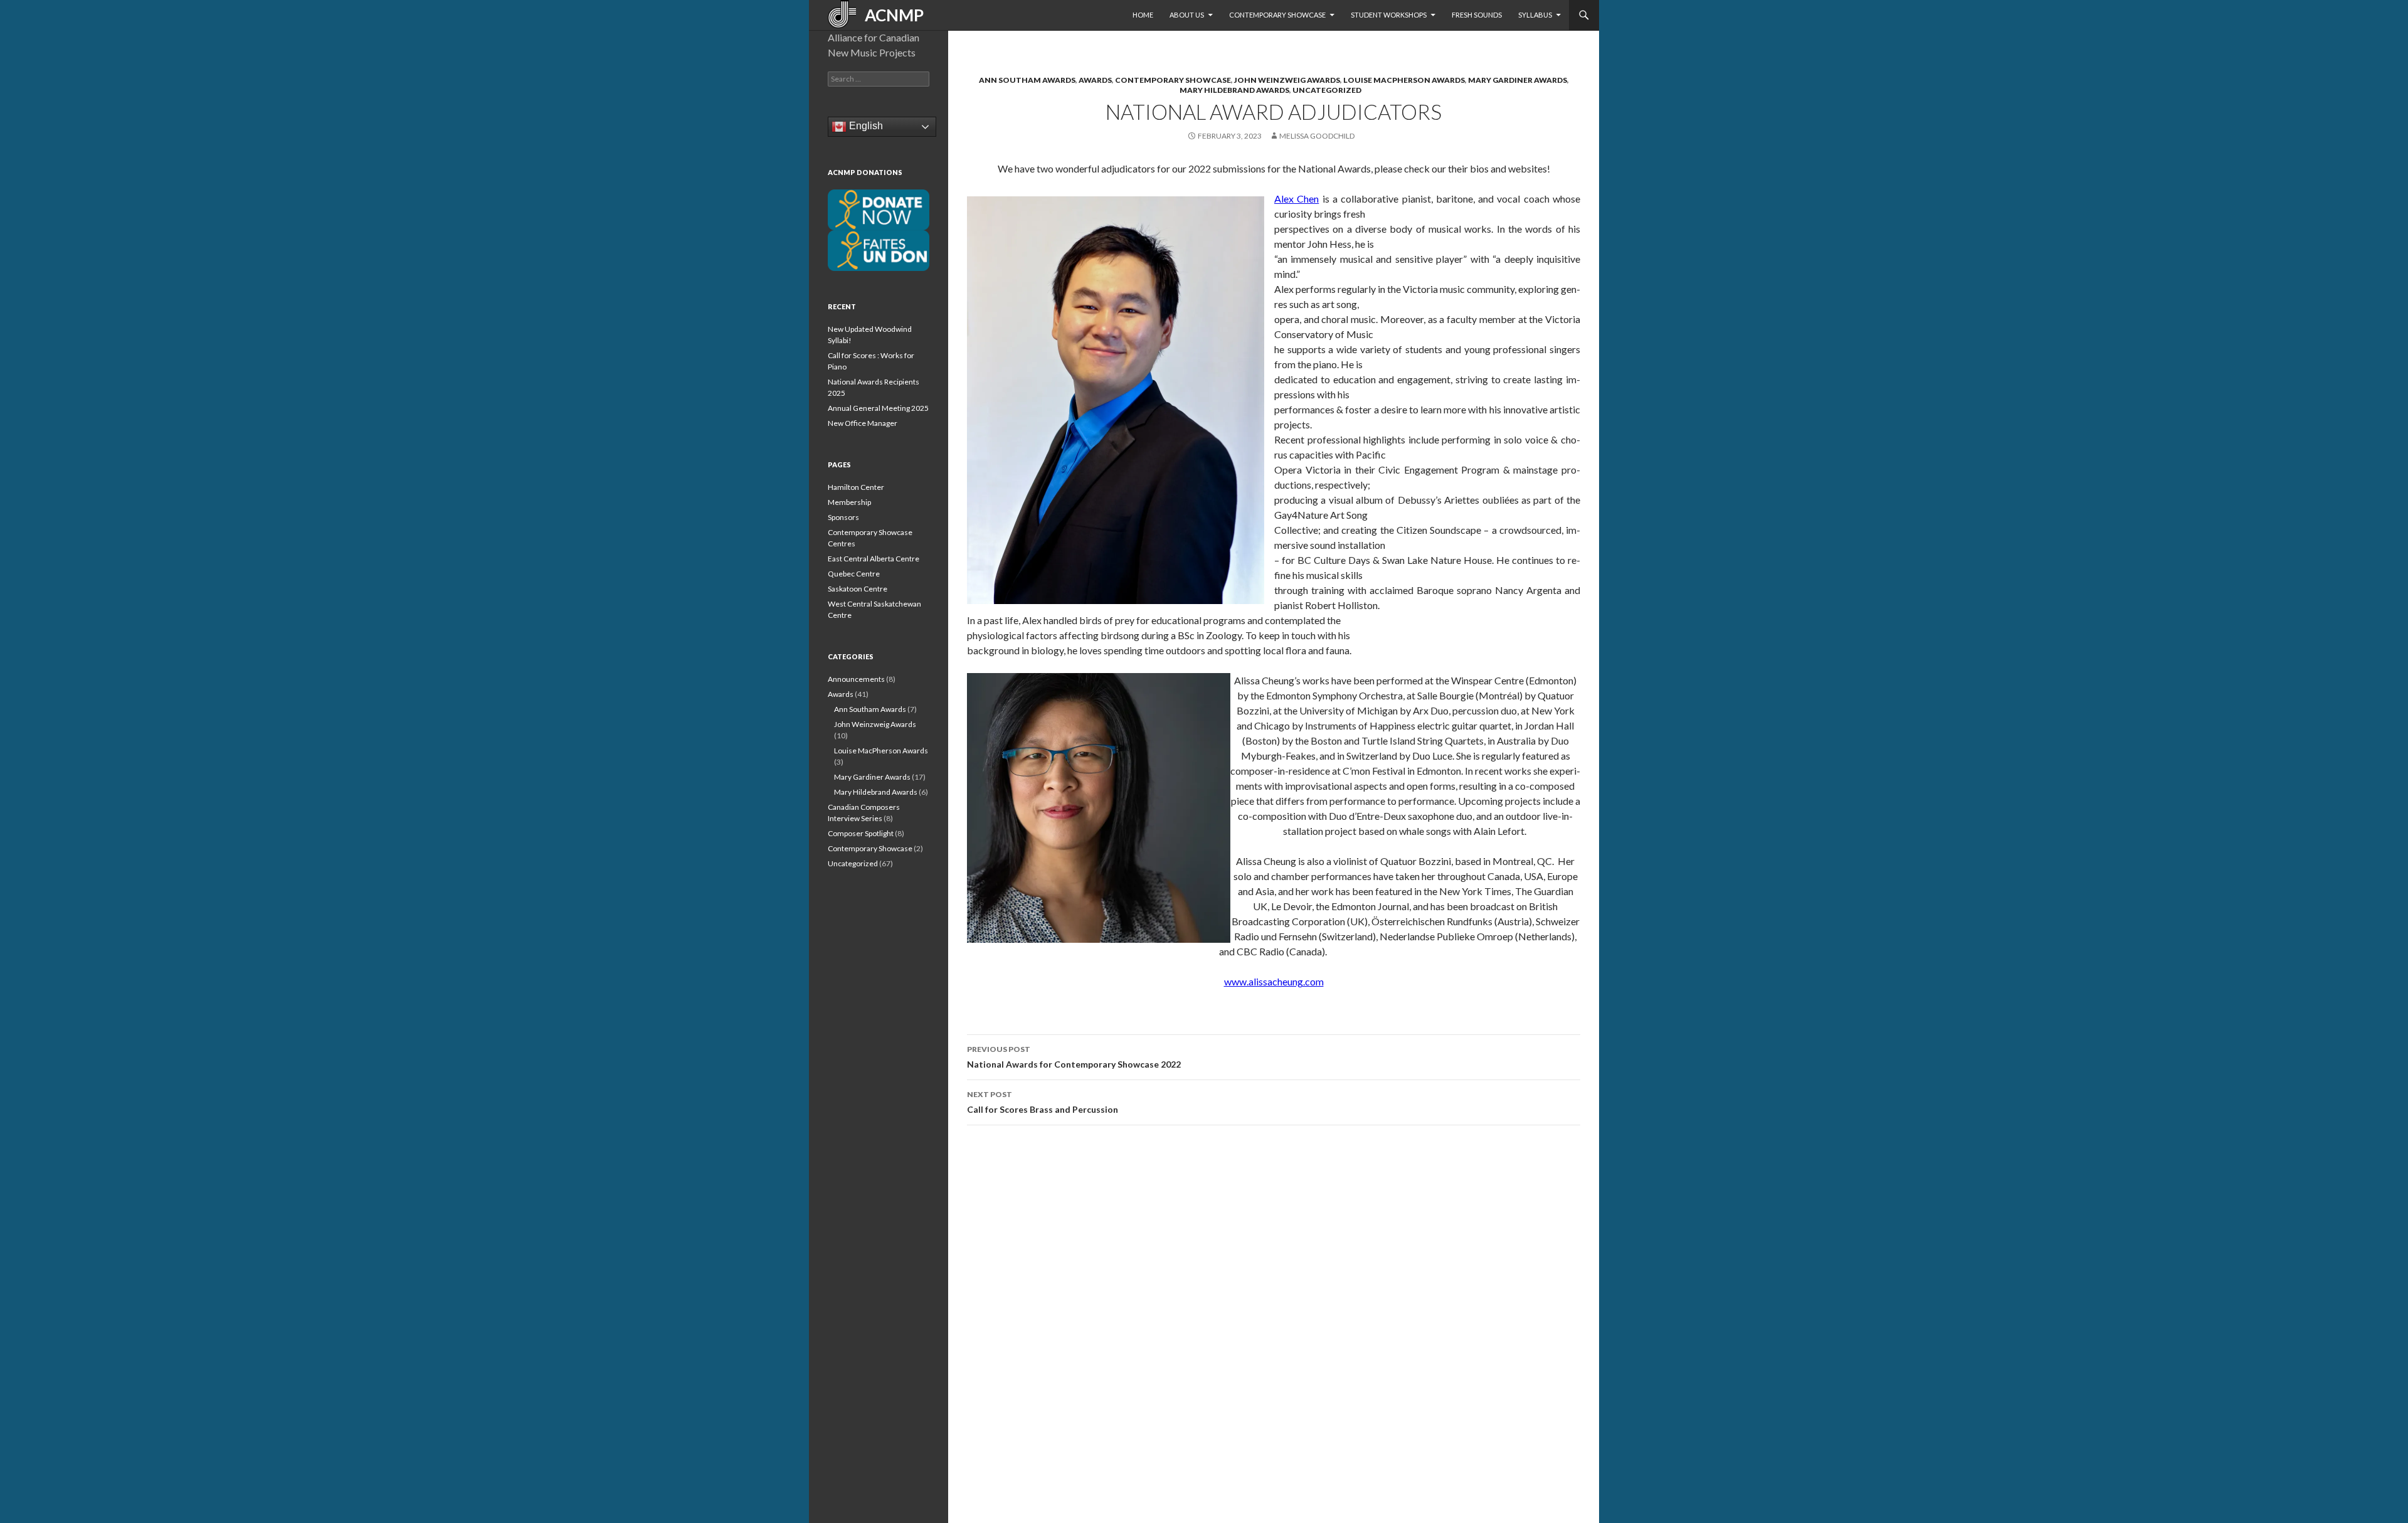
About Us (1187, 15)
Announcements (856, 679)
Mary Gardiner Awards (1518, 80)
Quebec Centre (854, 574)
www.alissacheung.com (1274, 981)
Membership (849, 502)
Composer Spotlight (861, 833)
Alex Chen (1296, 199)
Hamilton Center (856, 487)
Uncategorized (1327, 90)
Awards (1095, 80)
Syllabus (1535, 15)
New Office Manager (863, 423)
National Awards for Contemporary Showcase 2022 (1074, 1057)
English (865, 126)
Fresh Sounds (1477, 15)
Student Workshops (1389, 15)
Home (1143, 15)
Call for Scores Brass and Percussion (1043, 1102)
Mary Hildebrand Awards (1234, 90)
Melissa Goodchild (1317, 136)
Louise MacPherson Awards (1404, 80)
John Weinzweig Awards (1287, 80)
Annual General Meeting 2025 (878, 408)
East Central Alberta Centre (874, 559)
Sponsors (843, 517)
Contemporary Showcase (1277, 15)
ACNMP (890, 15)
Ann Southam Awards (1027, 80)
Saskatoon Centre (858, 589)
